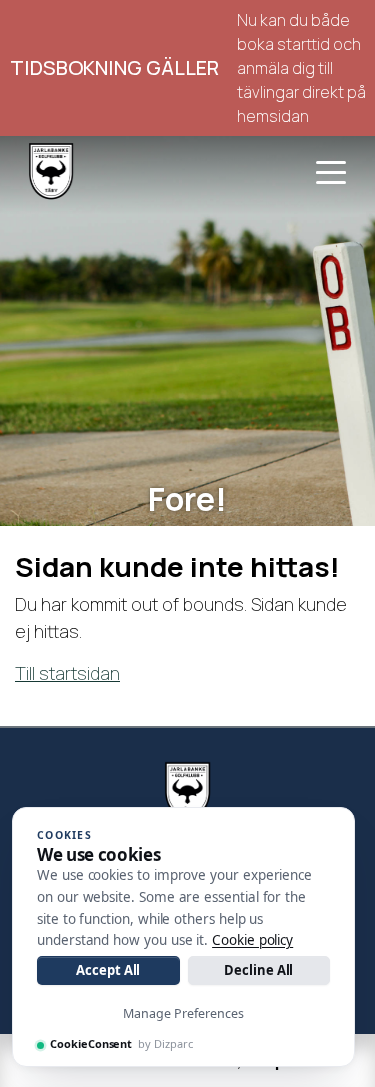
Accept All (108, 970)
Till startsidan (67, 673)
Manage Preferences (183, 1013)
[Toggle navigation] (331, 171)
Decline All (258, 970)
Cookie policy (252, 940)
